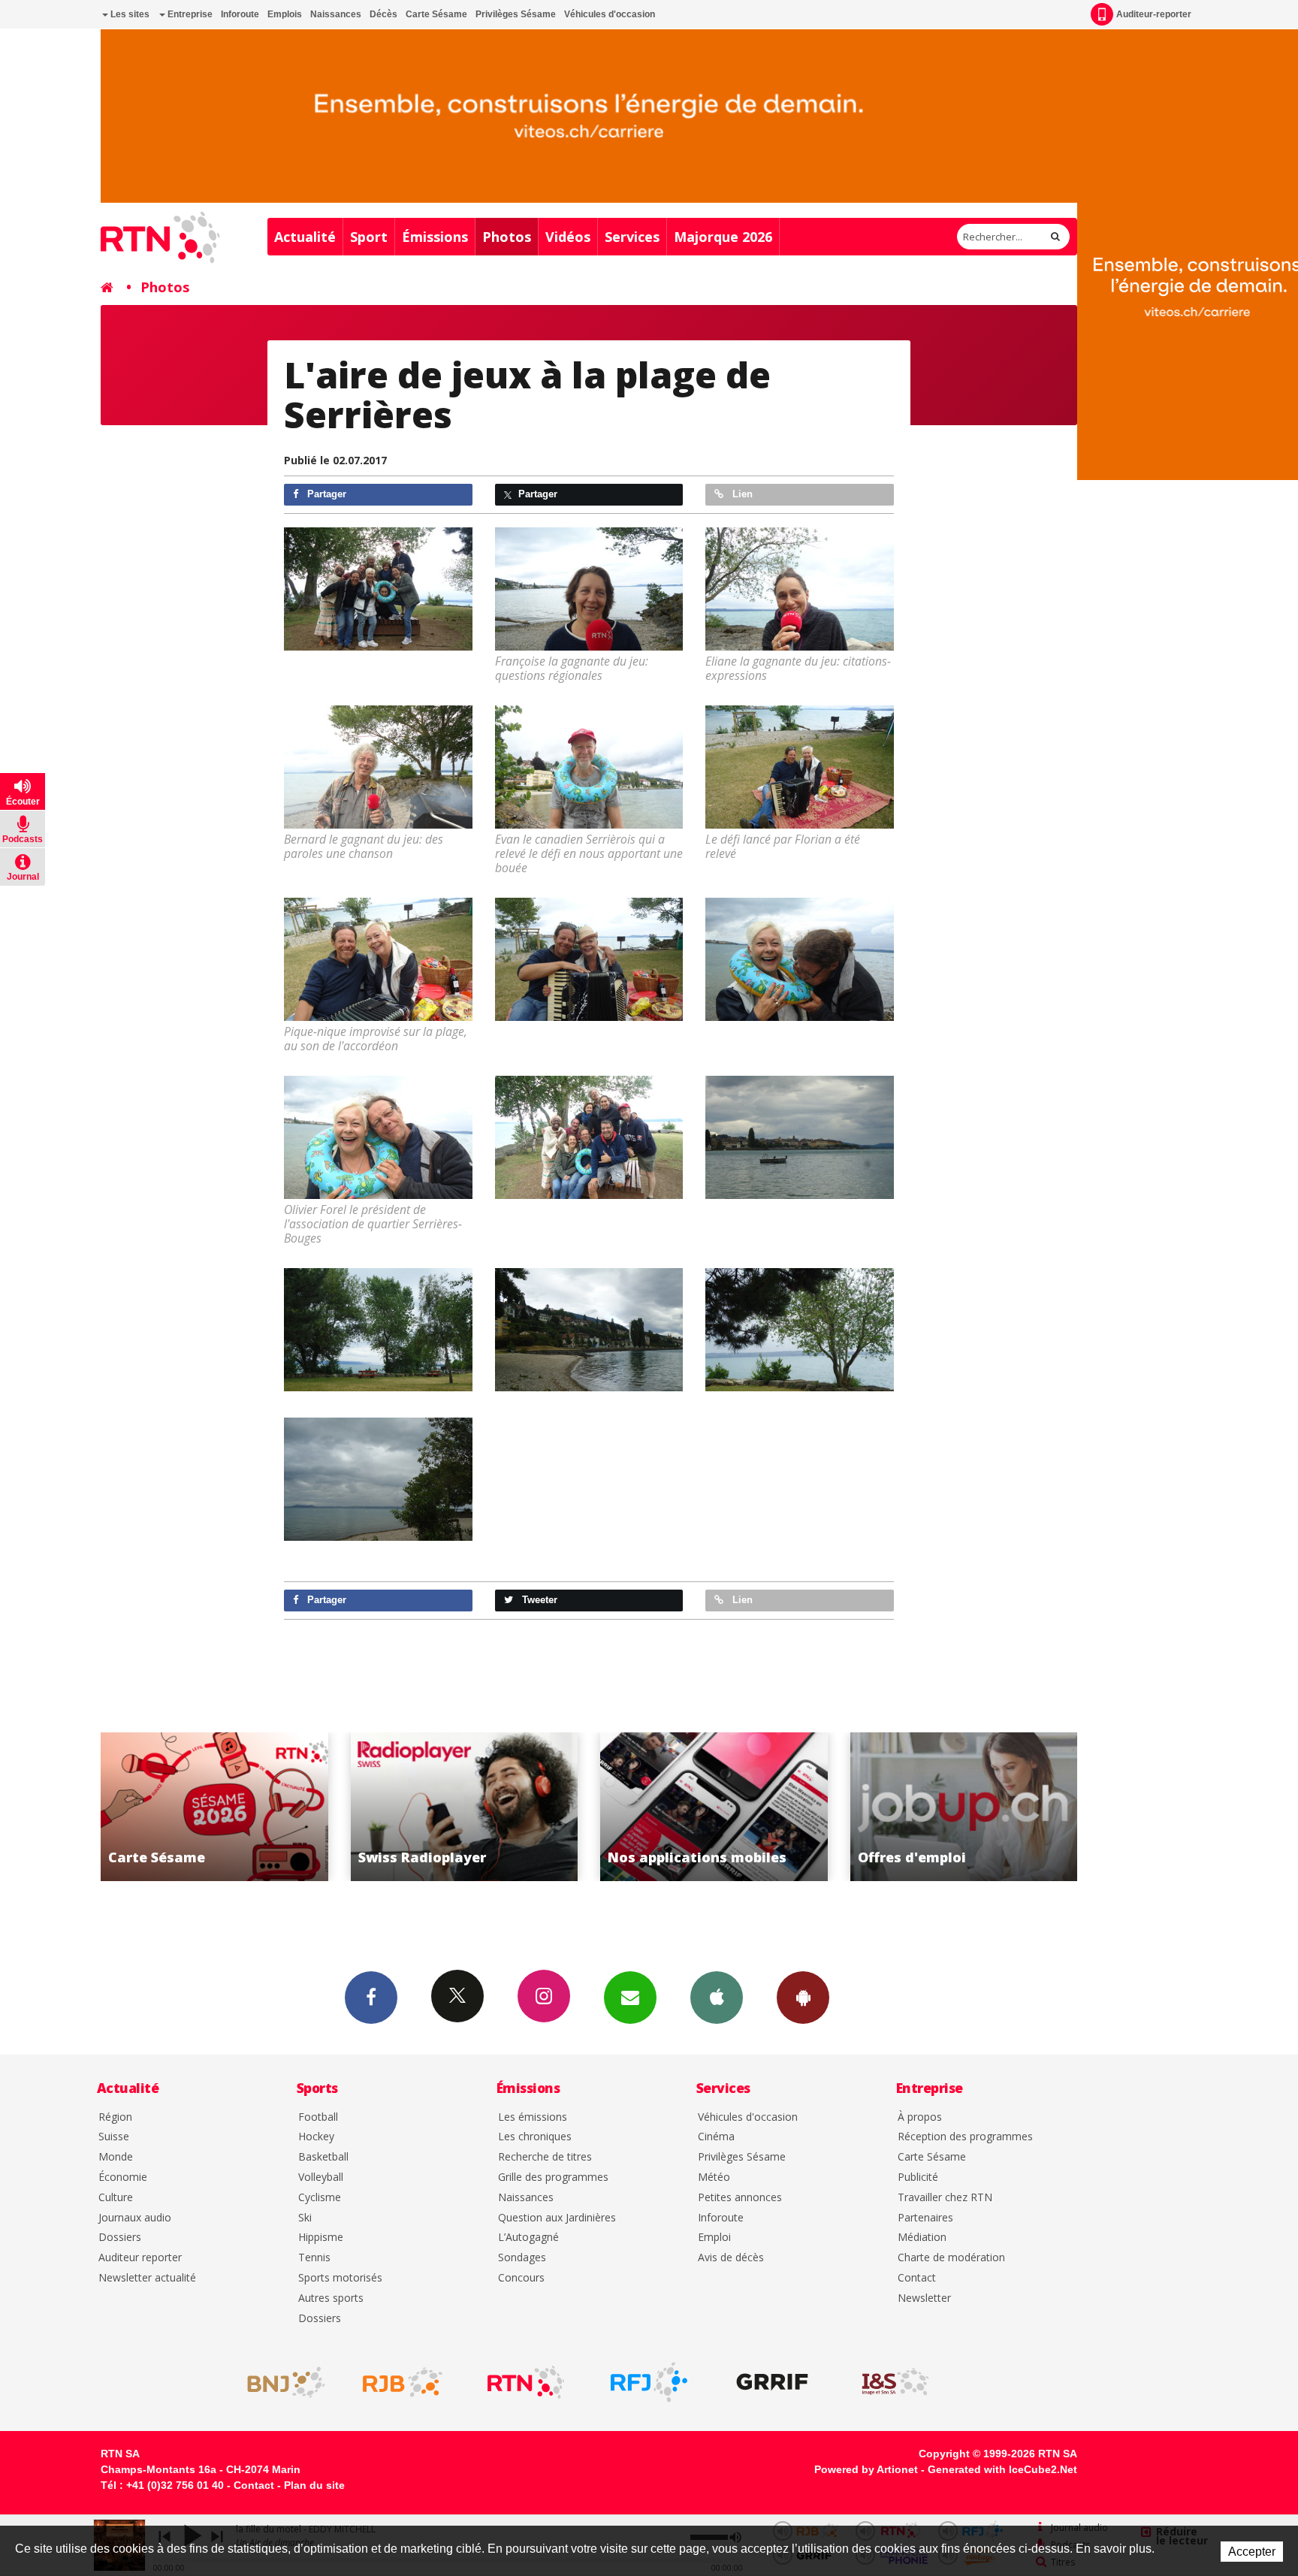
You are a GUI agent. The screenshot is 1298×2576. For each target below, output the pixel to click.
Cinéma (716, 2137)
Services (632, 237)
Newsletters (630, 1998)
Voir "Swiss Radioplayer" (217, 1807)
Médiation (922, 2238)
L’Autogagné (528, 2238)
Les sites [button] (129, 14)
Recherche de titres (545, 2157)
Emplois (285, 14)
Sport (369, 237)
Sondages (522, 2258)
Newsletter (924, 2298)
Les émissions (533, 2117)
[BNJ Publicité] (279, 2382)
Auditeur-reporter (1154, 14)
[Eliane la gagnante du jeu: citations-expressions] (800, 589)
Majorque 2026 (723, 237)
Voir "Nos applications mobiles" (466, 1807)
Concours (521, 2278)
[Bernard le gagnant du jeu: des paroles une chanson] (378, 767)
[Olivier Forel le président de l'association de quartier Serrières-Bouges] (378, 1137)
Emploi (714, 2238)
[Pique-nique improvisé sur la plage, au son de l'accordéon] (378, 959)
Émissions (435, 237)
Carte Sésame (436, 14)
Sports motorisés (340, 2278)
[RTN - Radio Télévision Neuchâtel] (526, 2382)
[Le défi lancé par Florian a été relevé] (800, 767)
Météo (714, 2177)
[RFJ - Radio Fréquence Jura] (649, 2382)
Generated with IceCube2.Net (1002, 2469)
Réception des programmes (965, 2137)
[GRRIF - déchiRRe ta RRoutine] (772, 2382)
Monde (116, 2157)
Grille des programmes (553, 2177)
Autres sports (331, 2298)
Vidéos (568, 237)
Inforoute (240, 14)
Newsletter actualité (147, 2278)
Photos (507, 237)
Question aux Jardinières (557, 2218)
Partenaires (925, 2218)
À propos (920, 2117)
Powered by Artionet (866, 2469)
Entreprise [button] (189, 14)
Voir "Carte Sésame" (966, 1807)
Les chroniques (535, 2137)
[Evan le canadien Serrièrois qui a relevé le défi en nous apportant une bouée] (589, 767)
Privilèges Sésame (516, 14)
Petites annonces (740, 2198)
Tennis (314, 2258)
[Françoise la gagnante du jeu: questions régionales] (589, 589)
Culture (116, 2198)
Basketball (323, 2157)
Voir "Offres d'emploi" (716, 1807)
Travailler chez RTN (945, 2198)
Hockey (316, 2137)
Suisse (114, 2137)
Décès (383, 14)
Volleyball (321, 2177)
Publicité (918, 2177)
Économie (123, 2177)
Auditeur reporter (140, 2258)
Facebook (371, 1998)
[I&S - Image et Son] (895, 2382)
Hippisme (321, 2238)
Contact (917, 2278)
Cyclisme (320, 2198)
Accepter (1252, 2552)
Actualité (305, 237)
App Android (803, 1998)
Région (115, 2117)
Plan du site (314, 2485)
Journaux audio (135, 2218)
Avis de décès (731, 2258)
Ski (305, 2218)
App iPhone (717, 1998)
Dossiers (120, 2238)
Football (318, 2117)
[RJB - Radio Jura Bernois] (403, 2382)
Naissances (336, 14)
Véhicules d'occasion (610, 14)
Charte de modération (951, 2258)
